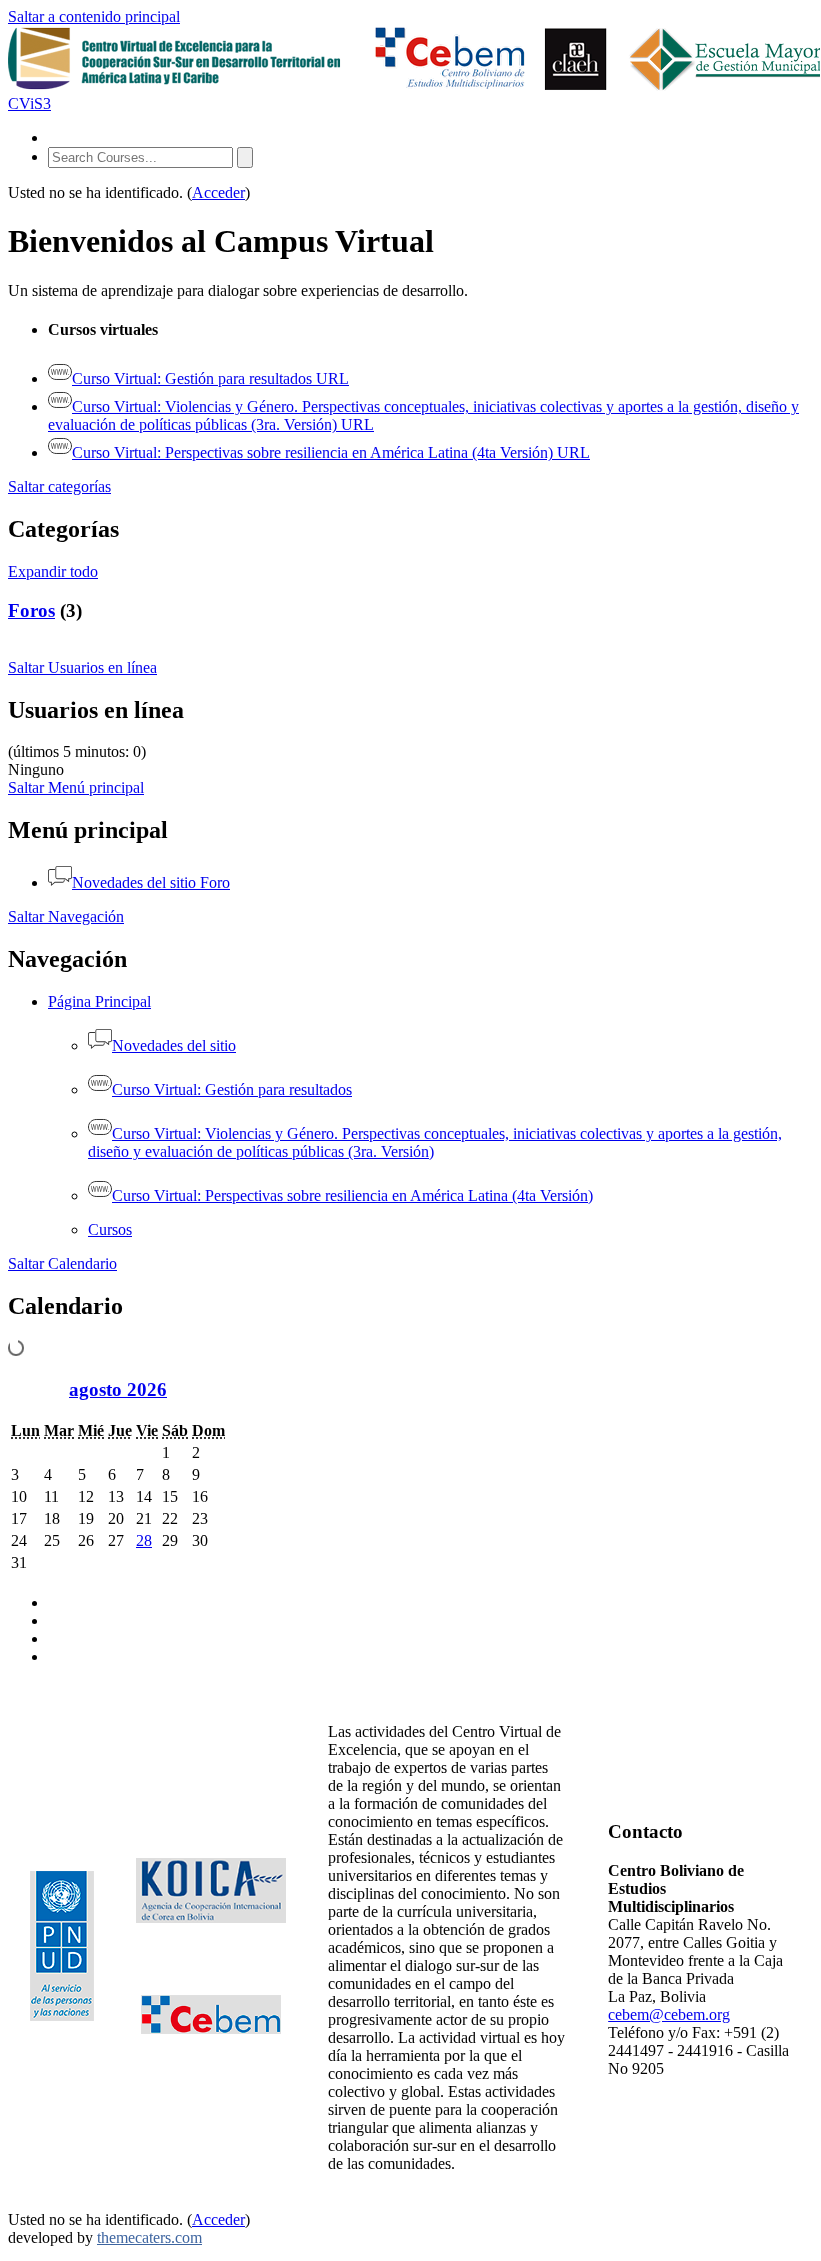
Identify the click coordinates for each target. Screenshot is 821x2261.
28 (144, 1540)
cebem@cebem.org (669, 2014)
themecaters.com (149, 2237)
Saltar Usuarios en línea (82, 667)
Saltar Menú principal (76, 787)
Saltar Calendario (62, 1263)
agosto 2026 (118, 1389)
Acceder (218, 192)
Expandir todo (53, 571)
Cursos (110, 1229)
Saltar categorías (59, 486)
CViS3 (29, 103)
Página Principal (99, 1001)
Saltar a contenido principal (94, 16)
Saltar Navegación (66, 916)
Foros (31, 610)
